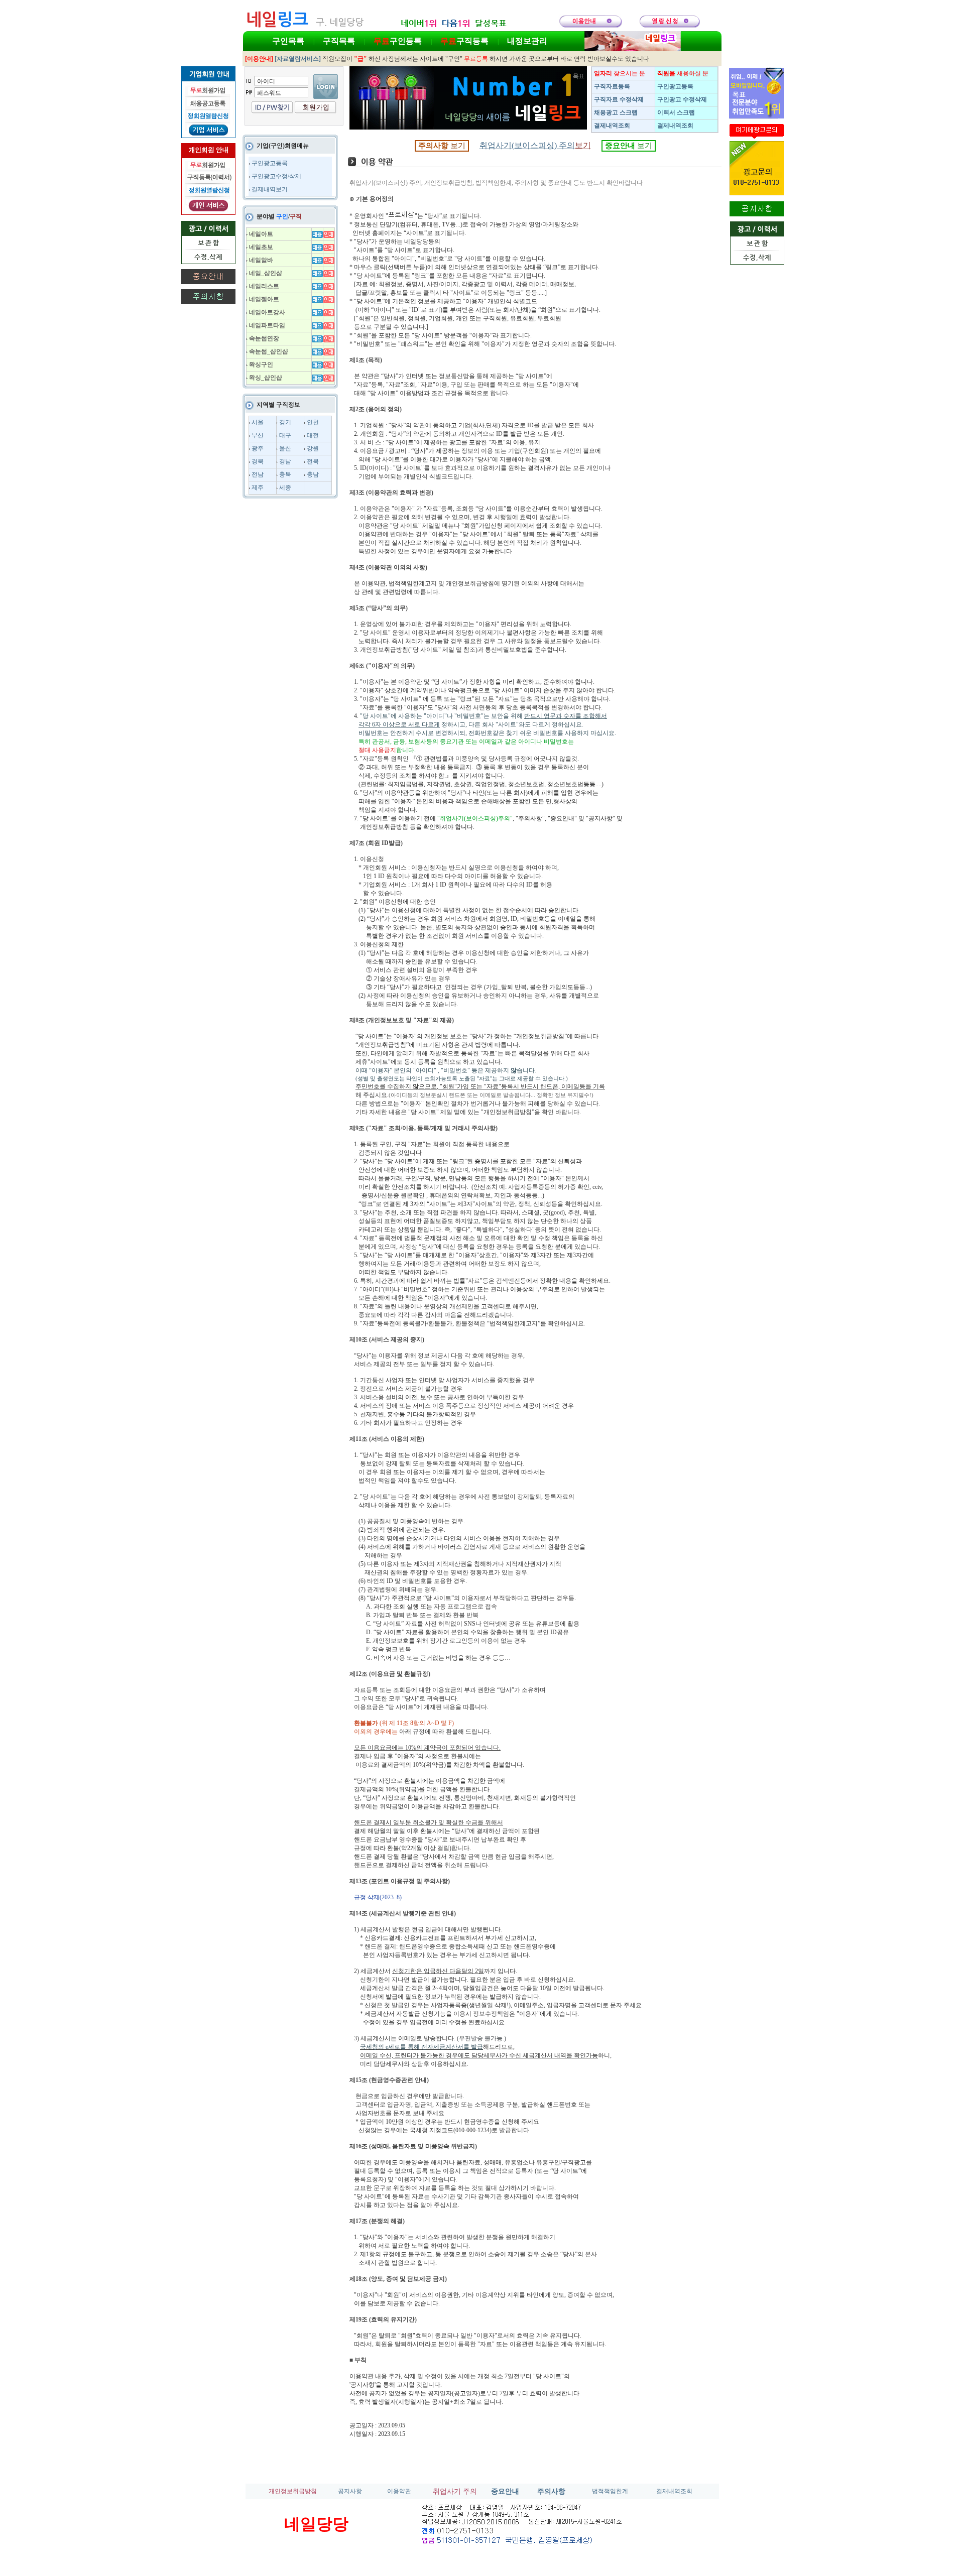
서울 (258, 422)
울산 (285, 448)
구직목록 (339, 41)
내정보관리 (527, 41)
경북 (258, 461)
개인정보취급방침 (293, 2491)
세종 (285, 487)
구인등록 (398, 41)
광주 (258, 448)
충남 (313, 474)
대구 (285, 435)
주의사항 (551, 2491)
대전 (313, 435)
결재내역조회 (674, 2491)
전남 (258, 474)
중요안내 (505, 2491)
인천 (313, 422)
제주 (258, 487)
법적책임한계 (610, 2491)
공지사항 (350, 2491)
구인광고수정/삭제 (276, 176)
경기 (285, 422)
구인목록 (288, 41)
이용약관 (399, 2491)
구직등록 (464, 41)
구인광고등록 (270, 163)
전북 (313, 461)
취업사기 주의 (455, 2491)
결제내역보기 (270, 189)
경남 (285, 461)
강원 (313, 448)
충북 (285, 474)
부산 (258, 435)
